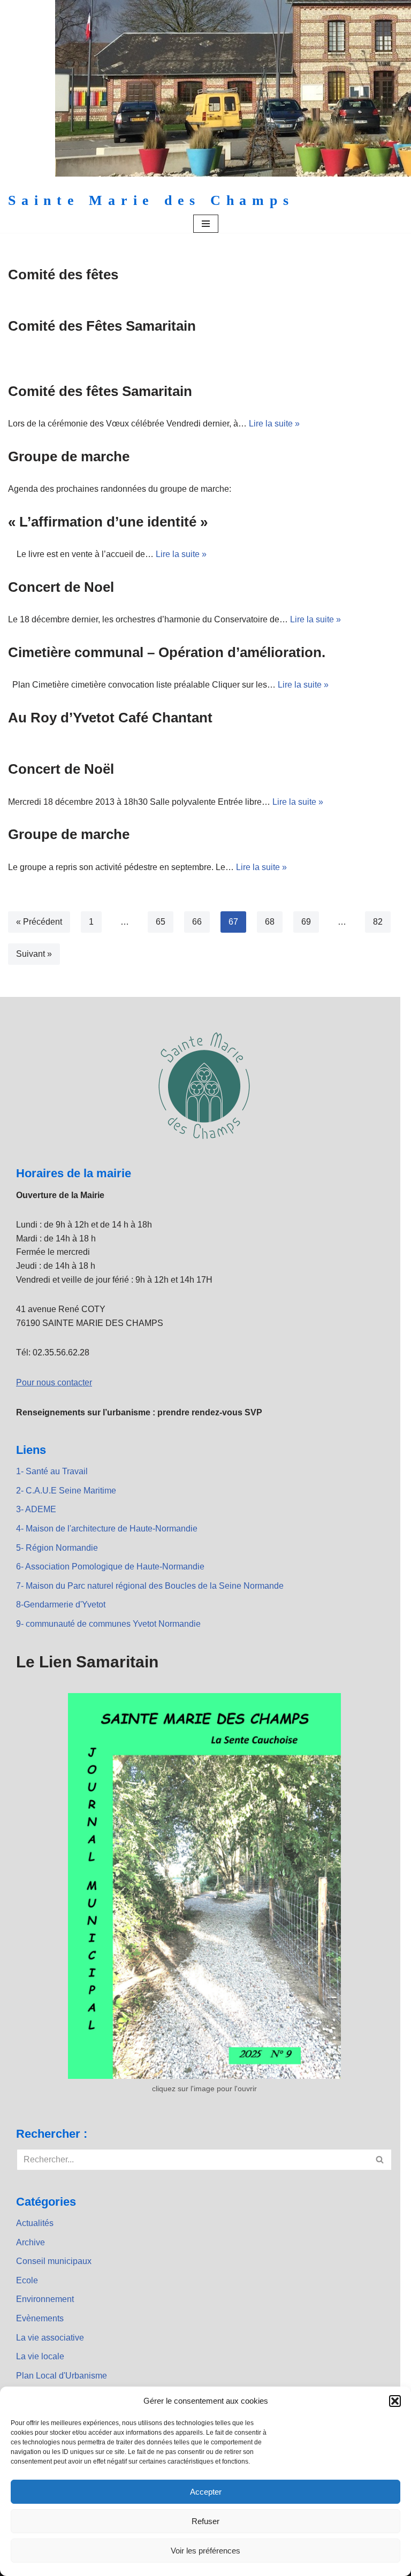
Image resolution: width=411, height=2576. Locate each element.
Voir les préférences (205, 2551)
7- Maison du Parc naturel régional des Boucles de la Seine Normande (150, 1586)
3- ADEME (36, 1509)
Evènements (40, 2318)
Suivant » (34, 954)
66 (197, 922)
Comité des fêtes (63, 275)
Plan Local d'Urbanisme (62, 2376)
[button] (395, 2401)
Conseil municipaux (54, 2261)
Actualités (35, 2223)
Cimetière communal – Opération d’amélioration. (167, 652)
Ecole (27, 2280)
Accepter (206, 2492)
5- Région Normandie (57, 1548)
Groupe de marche (69, 456)
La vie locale (40, 2356)
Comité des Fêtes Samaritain (102, 326)
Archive (31, 2242)
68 (270, 922)
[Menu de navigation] (206, 224)
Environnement (45, 2299)
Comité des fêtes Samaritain (100, 391)
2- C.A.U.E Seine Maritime (66, 1491)
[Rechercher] (380, 2160)
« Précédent (39, 922)
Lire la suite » (274, 424)
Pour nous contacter (54, 1382)
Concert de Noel (61, 587)
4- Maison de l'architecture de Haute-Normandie (107, 1529)
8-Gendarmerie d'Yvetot (61, 1605)
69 (306, 922)
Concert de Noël (61, 769)
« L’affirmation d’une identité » (108, 522)
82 (378, 922)
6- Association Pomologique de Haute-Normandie (110, 1567)
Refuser (205, 2521)
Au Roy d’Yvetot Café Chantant (110, 718)
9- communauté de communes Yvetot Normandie (108, 1624)
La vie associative (50, 2338)
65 (161, 922)
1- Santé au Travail (52, 1471)
